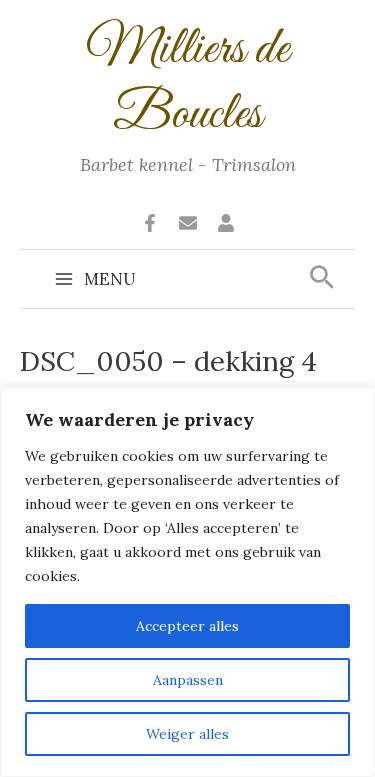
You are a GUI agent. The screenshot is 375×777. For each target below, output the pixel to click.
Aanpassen (188, 680)
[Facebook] (150, 223)
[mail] (188, 223)
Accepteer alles (187, 626)
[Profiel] (226, 223)
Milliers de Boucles (187, 82)
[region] (187, 582)
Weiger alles (187, 734)
